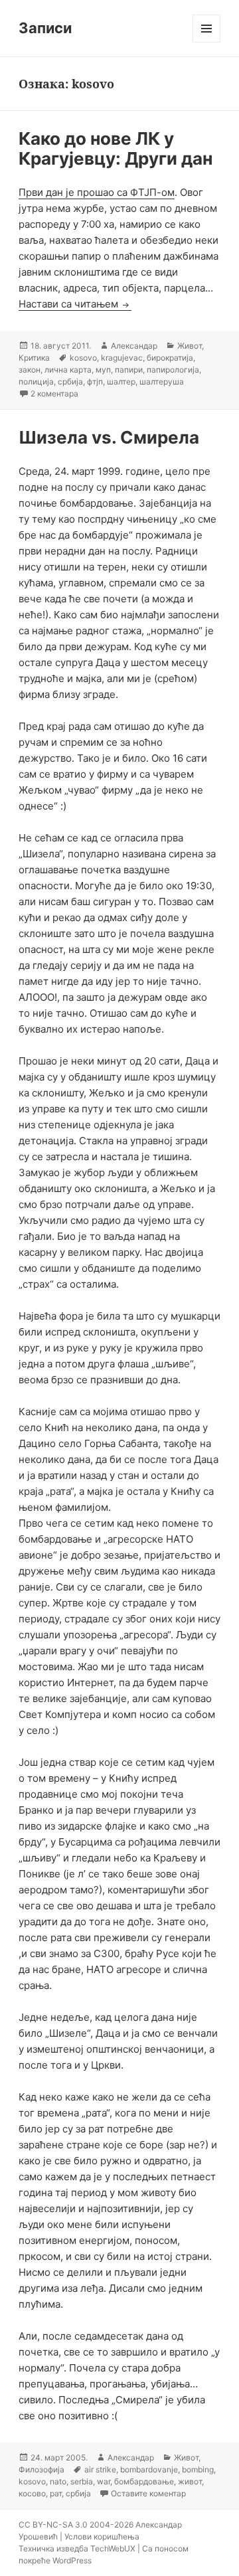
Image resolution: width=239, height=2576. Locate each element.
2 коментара (54, 393)
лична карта (68, 370)
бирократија (170, 358)
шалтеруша (162, 382)
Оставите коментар (148, 2493)
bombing (198, 2469)
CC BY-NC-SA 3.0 (53, 2525)
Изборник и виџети (207, 42)
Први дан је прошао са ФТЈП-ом (97, 192)
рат (56, 2493)
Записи (45, 28)
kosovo (83, 358)
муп (103, 370)
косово (32, 2493)
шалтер (121, 382)
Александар (134, 346)
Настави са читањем (75, 304)
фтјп (95, 382)
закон (30, 370)
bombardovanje (149, 2469)
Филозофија (41, 2469)
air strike (100, 2469)
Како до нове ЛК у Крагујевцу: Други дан (116, 148)
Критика (34, 358)
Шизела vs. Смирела (109, 437)
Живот (190, 346)
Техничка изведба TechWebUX (77, 2548)
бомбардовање (144, 2481)
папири (129, 370)
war (104, 2481)
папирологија (173, 370)
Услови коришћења (102, 2536)
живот (190, 2481)
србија (70, 382)
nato (58, 2481)
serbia (82, 2481)
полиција (36, 382)
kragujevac (122, 358)
